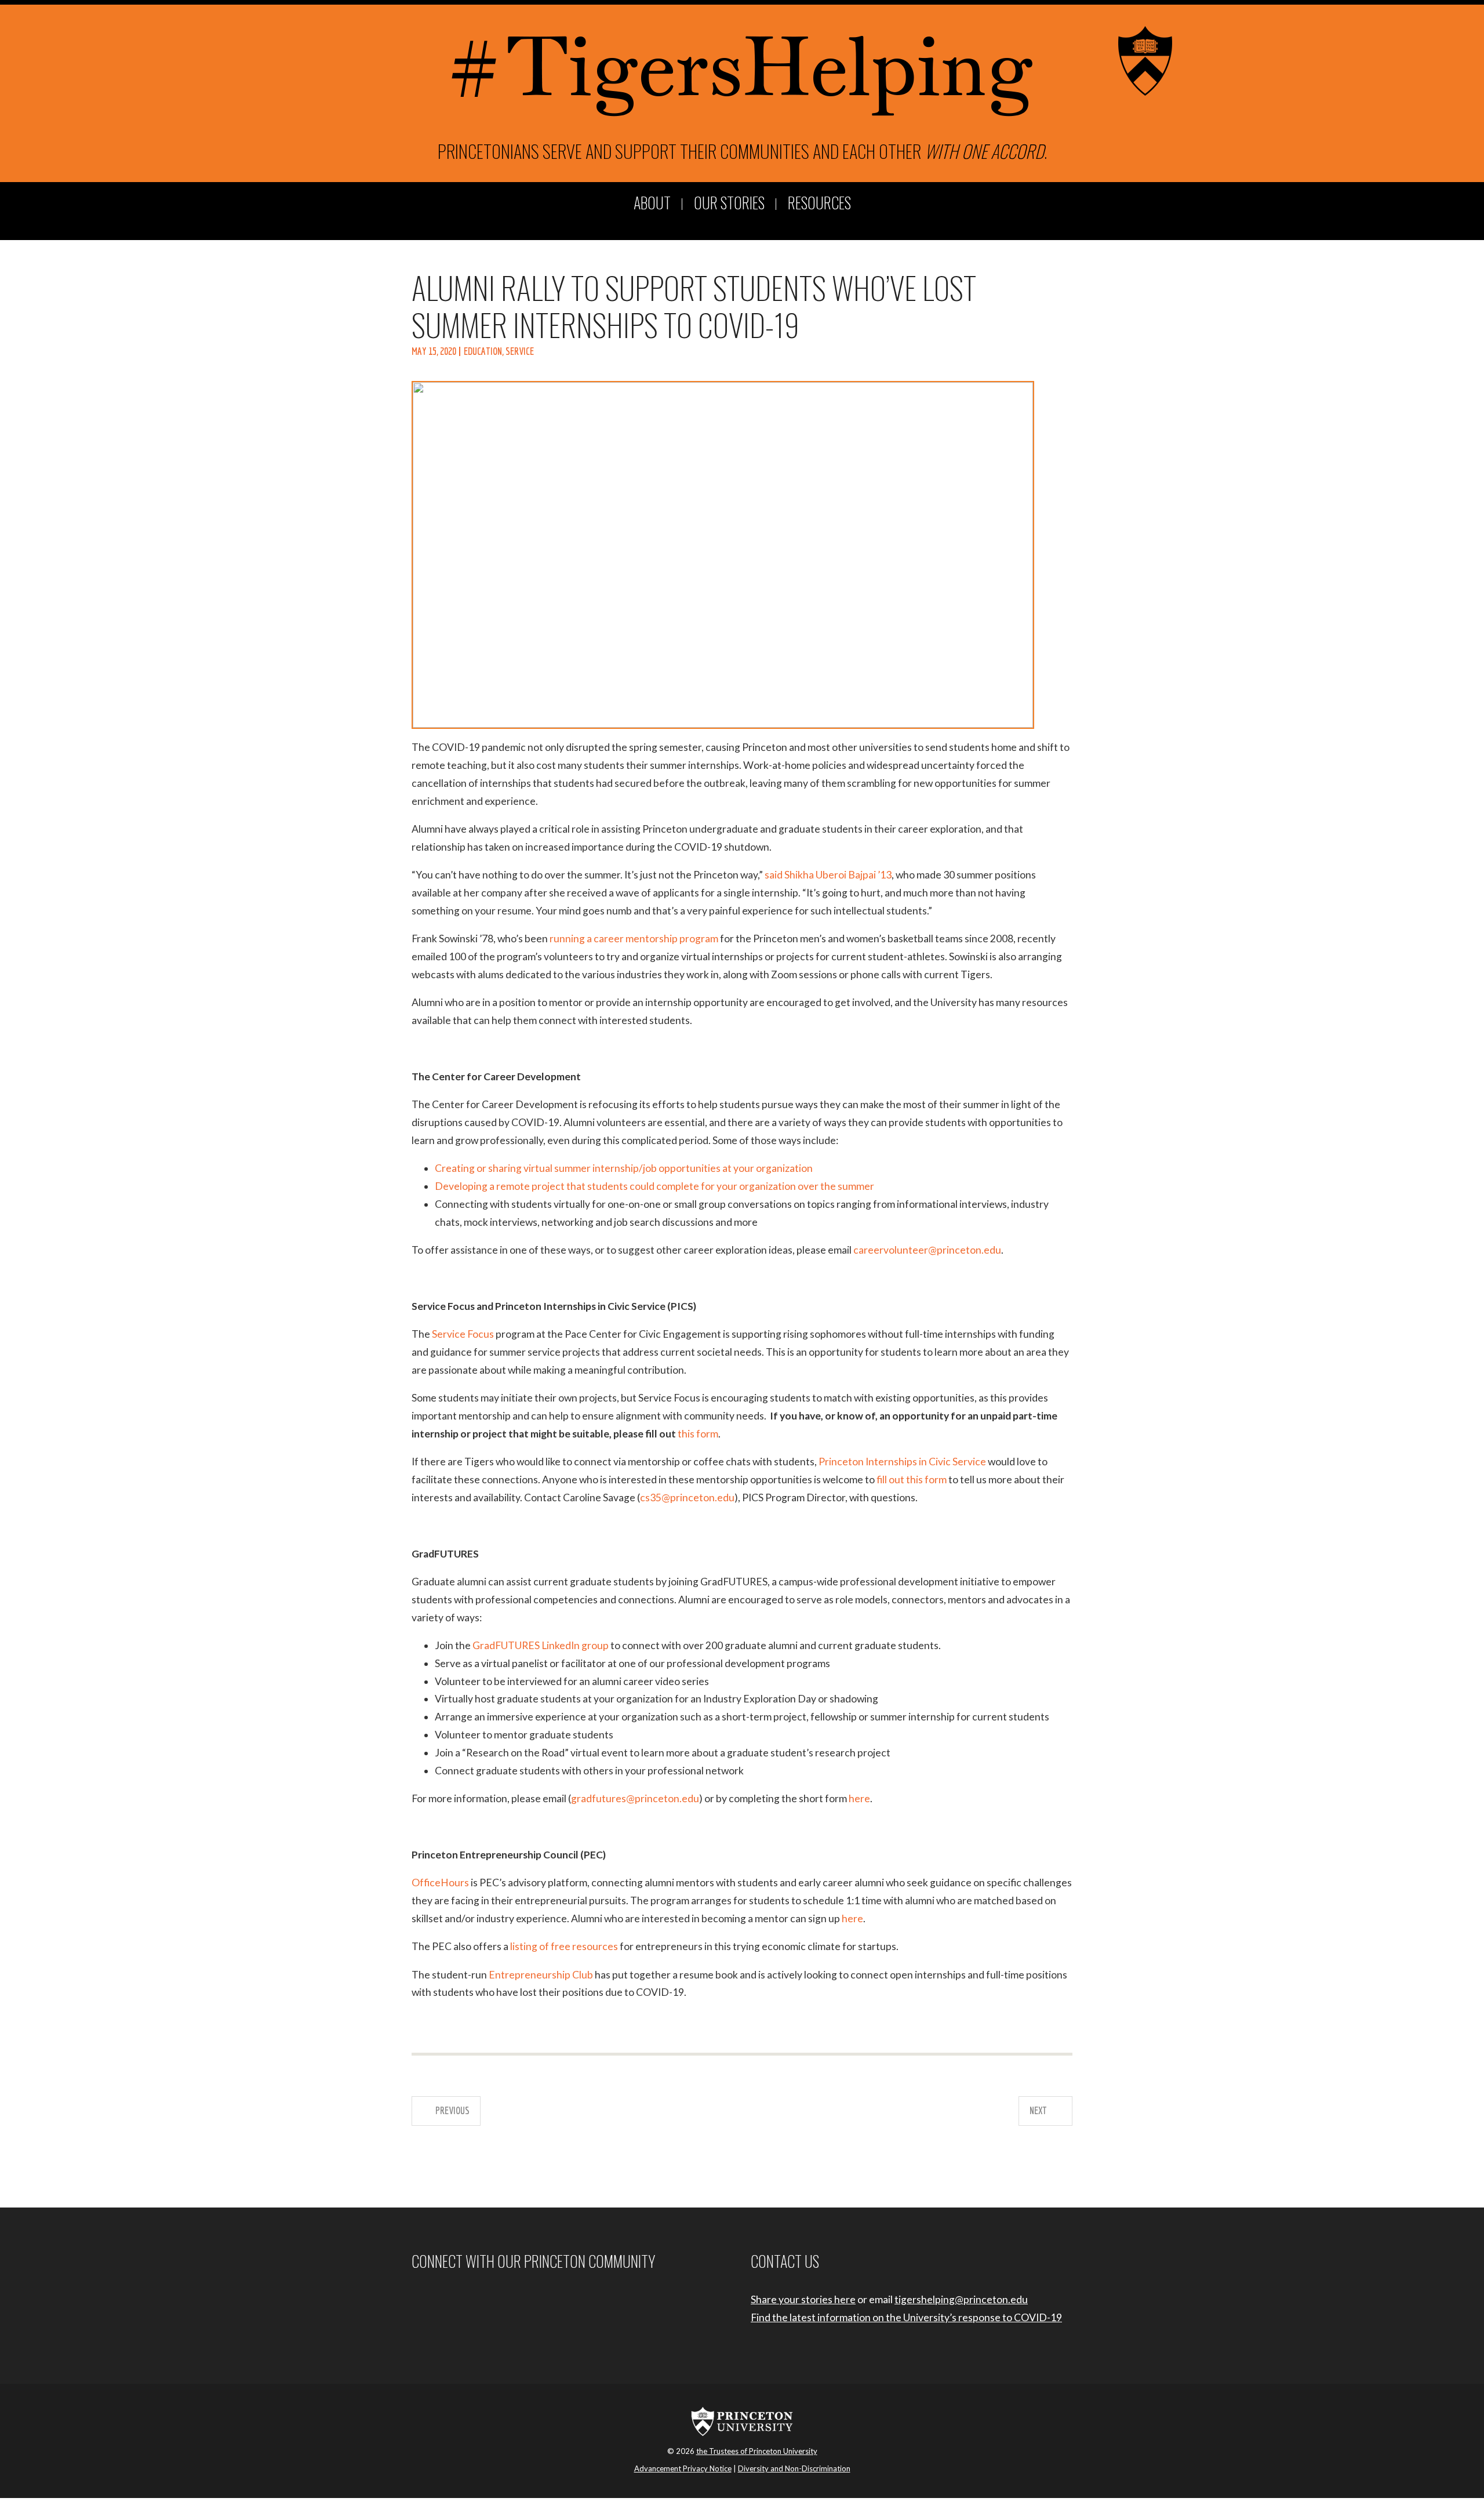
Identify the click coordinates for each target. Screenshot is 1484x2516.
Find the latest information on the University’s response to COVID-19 (906, 2317)
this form (698, 1434)
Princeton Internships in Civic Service (903, 1462)
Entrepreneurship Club (541, 1975)
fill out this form (912, 1480)
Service (520, 351)
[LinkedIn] (460, 2299)
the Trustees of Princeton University (757, 2451)
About (652, 204)
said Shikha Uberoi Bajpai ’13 (828, 875)
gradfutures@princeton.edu (635, 1798)
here (859, 1798)
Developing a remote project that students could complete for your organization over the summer (654, 1186)
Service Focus (463, 1334)
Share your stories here (803, 2299)
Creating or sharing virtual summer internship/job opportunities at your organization (624, 1168)
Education (483, 351)
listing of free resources (564, 1946)
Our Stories (729, 204)
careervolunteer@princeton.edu (927, 1250)
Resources (819, 204)
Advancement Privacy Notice (683, 2468)
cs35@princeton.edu (687, 1497)
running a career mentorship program (634, 938)
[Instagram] (429, 2299)
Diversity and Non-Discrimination (794, 2468)
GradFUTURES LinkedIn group (541, 1645)
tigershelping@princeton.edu (961, 2299)
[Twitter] (445, 2299)
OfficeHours (440, 1883)
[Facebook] (414, 2299)
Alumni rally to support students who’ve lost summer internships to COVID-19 (694, 305)
